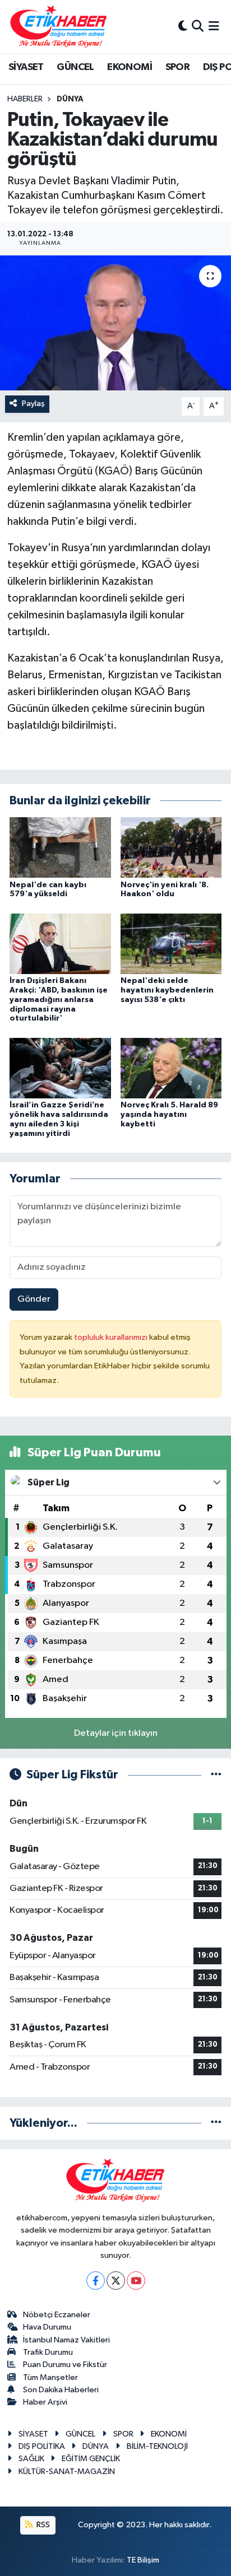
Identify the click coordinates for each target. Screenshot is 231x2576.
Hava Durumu (47, 2327)
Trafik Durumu (48, 2352)
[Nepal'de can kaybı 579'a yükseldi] (60, 847)
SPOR (178, 67)
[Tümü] (216, 2123)
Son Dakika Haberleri (61, 2390)
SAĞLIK (31, 2459)
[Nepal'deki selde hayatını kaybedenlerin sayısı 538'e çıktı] (171, 944)
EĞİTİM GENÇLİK (91, 2459)
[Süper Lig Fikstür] (216, 1775)
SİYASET (26, 67)
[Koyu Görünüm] (183, 27)
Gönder (34, 1299)
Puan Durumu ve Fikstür (65, 2365)
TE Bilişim (143, 2560)
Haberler (25, 99)
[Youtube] (136, 2281)
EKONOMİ (130, 67)
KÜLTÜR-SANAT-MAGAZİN (67, 2472)
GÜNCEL (75, 67)
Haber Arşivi (45, 2402)
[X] (116, 2281)
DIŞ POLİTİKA (42, 2446)
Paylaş (33, 404)
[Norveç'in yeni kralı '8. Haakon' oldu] (171, 847)
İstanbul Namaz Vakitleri (66, 2340)
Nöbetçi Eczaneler (57, 2315)
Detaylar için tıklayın (116, 1733)
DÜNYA (70, 99)
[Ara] (198, 27)
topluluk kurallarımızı (112, 1337)
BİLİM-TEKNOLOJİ (157, 2446)
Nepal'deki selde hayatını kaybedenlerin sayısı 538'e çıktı (167, 990)
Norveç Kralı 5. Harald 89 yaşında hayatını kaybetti (169, 1115)
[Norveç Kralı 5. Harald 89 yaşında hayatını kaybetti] (171, 1068)
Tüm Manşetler (50, 2377)
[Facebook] (96, 2281)
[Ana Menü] (214, 27)
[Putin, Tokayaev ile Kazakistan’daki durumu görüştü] (115, 323)
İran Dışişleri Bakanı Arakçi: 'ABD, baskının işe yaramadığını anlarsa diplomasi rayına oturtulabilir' (59, 1000)
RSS (42, 2525)
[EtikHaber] (59, 27)
